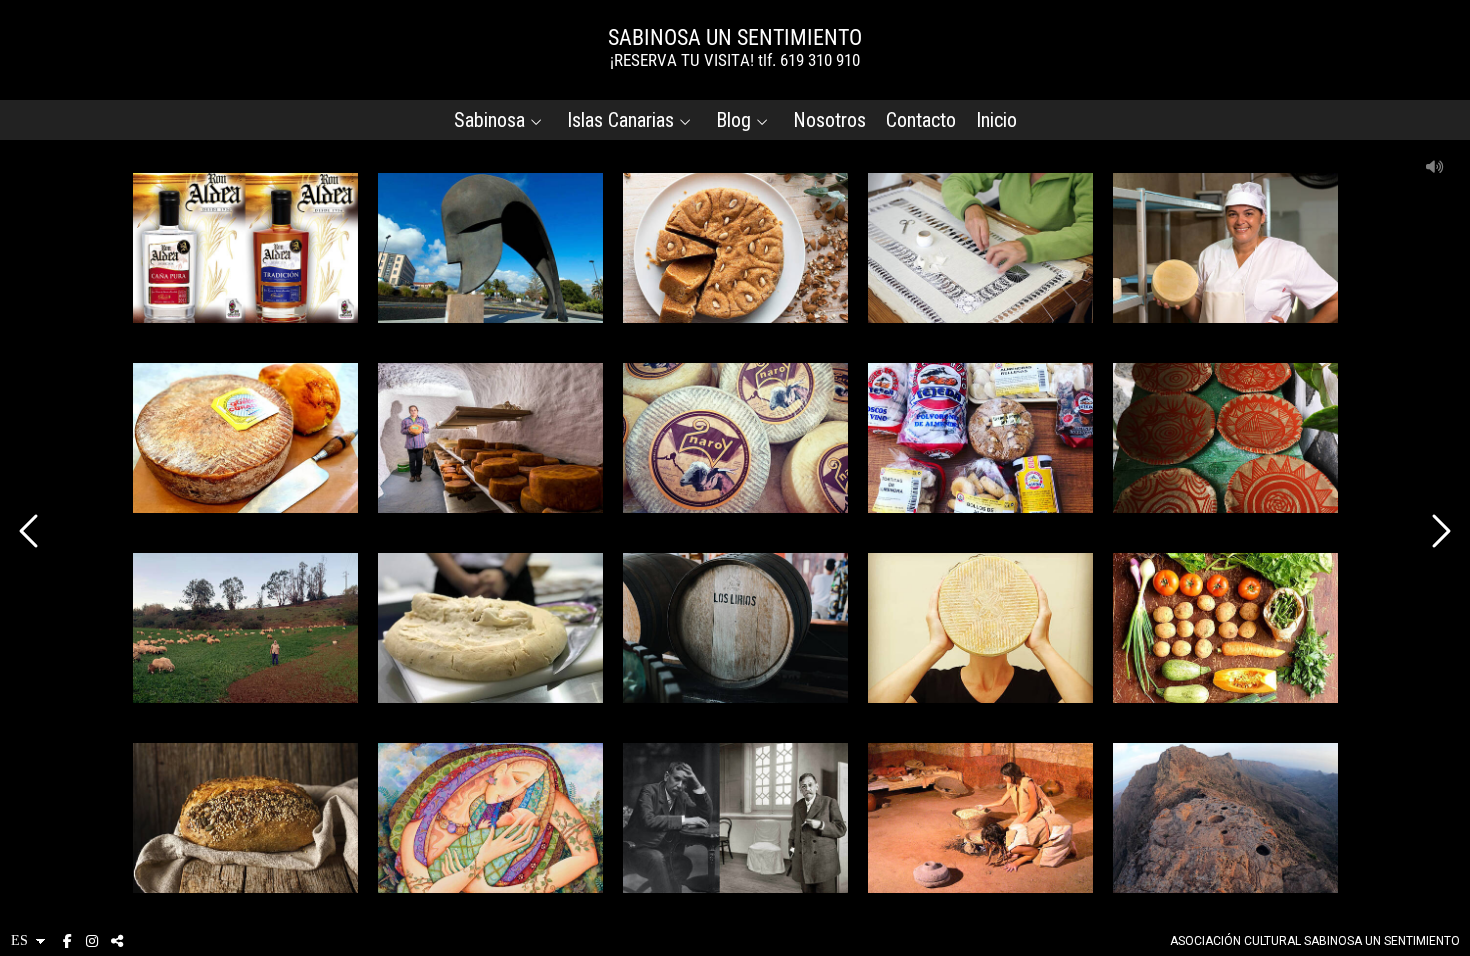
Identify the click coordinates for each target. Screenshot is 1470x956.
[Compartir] (117, 941)
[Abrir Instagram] (92, 941)
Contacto (921, 120)
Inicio (996, 120)
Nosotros (829, 120)
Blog (733, 120)
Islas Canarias (620, 120)
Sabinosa (489, 120)
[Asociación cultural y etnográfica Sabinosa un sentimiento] (735, 47)
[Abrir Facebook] (67, 941)
